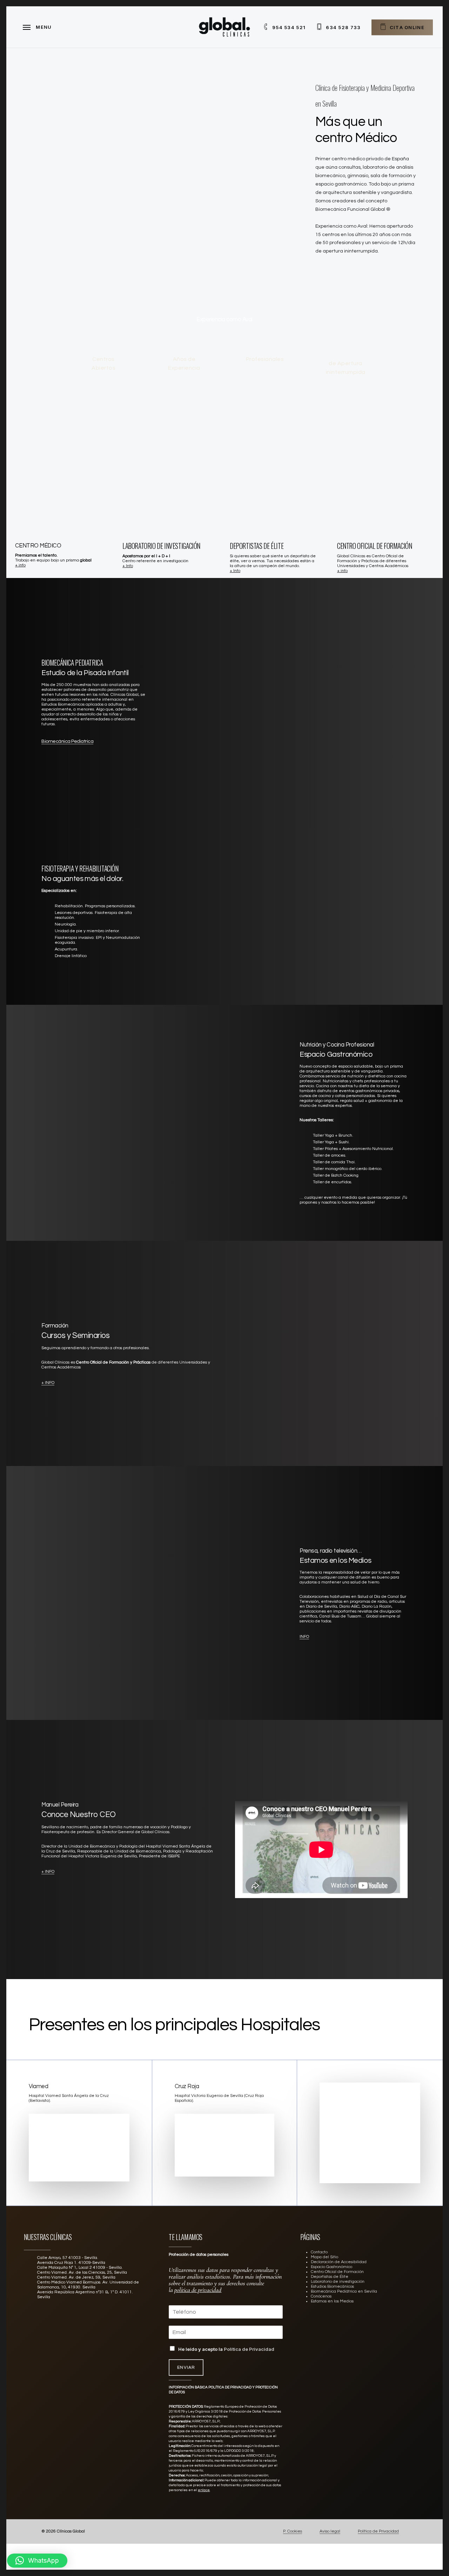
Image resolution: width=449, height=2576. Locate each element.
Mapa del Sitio (324, 2257)
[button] (37, 2561)
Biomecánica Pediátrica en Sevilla (344, 2291)
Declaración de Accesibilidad (339, 2262)
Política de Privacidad (249, 2349)
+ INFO (48, 1383)
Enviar (186, 2368)
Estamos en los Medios (332, 2301)
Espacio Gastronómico (331, 2267)
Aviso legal (330, 2531)
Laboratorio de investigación (338, 2282)
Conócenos (321, 2296)
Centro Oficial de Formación (337, 2272)
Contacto (319, 2252)
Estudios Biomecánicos (332, 2286)
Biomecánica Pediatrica (67, 741)
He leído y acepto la (226, 2349)
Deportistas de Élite (330, 2277)
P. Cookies (293, 2531)
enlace (204, 2490)
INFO (304, 1637)
